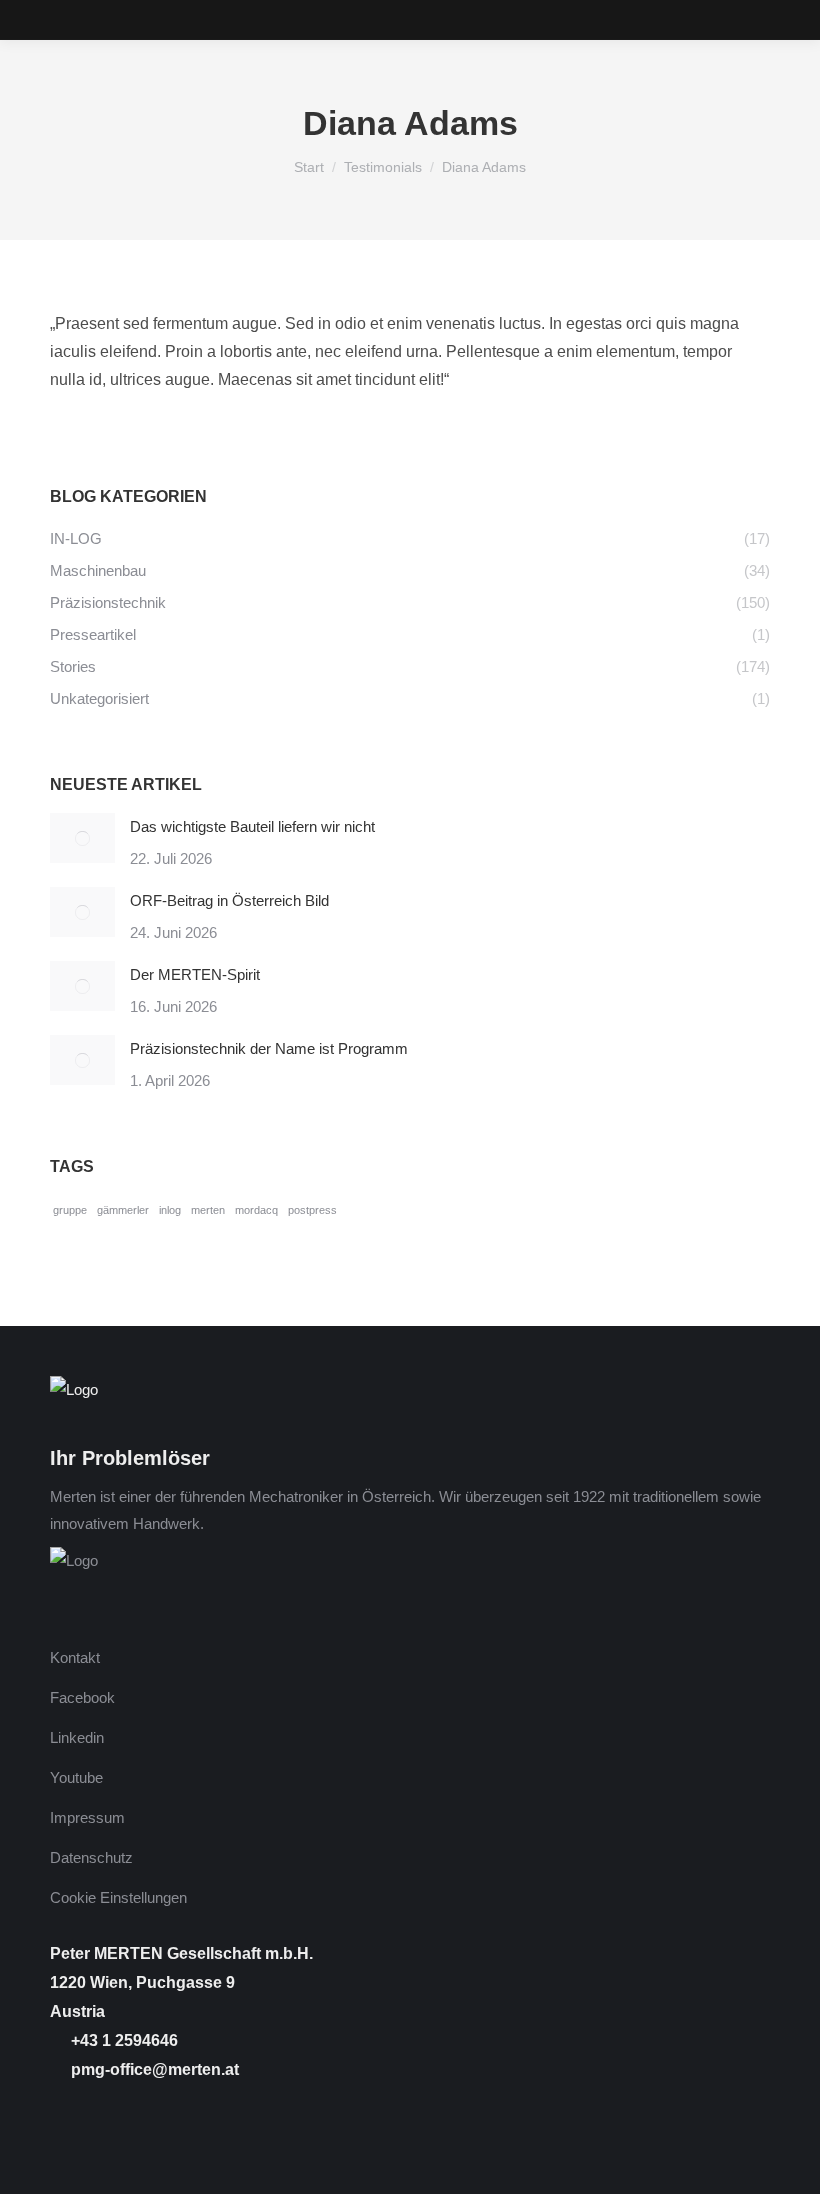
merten (208, 1210)
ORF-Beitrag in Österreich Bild (229, 900)
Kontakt (75, 1657)
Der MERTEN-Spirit (195, 974)
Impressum (87, 1817)
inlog (170, 1210)
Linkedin (77, 1737)
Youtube (76, 1777)
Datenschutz (91, 1857)
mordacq (256, 1210)
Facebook (82, 1697)
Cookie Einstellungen (118, 1897)
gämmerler (123, 1210)
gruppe (70, 1210)
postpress (312, 1210)
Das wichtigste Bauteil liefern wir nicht (252, 826)
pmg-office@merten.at (153, 2069)
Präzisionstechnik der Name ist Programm (269, 1048)
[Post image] (82, 838)
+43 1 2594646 (122, 2040)
